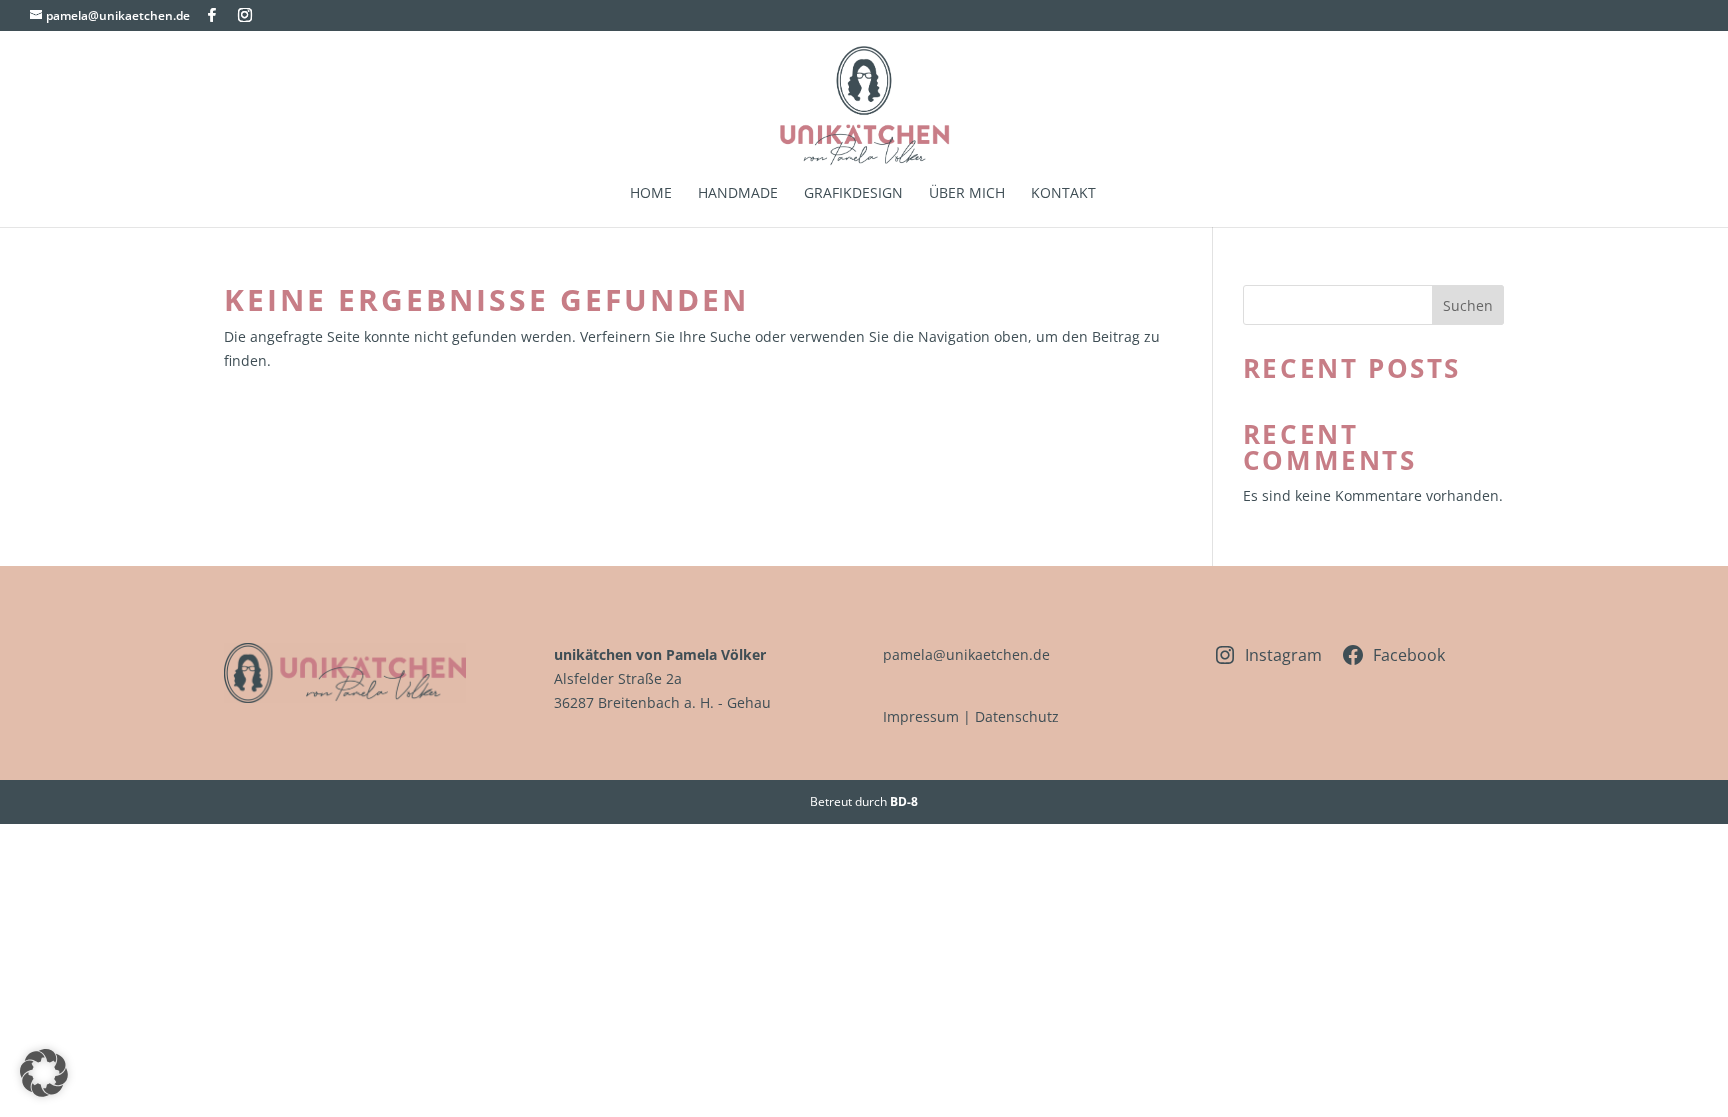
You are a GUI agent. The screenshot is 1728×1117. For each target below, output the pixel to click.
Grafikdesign (853, 194)
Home (651, 194)
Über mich (967, 194)
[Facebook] (212, 15)
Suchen (1468, 305)
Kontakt (1063, 194)
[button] (44, 1073)
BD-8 (904, 801)
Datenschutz (1017, 716)
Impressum (921, 716)
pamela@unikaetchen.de (966, 654)
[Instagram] (245, 15)
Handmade (738, 194)
